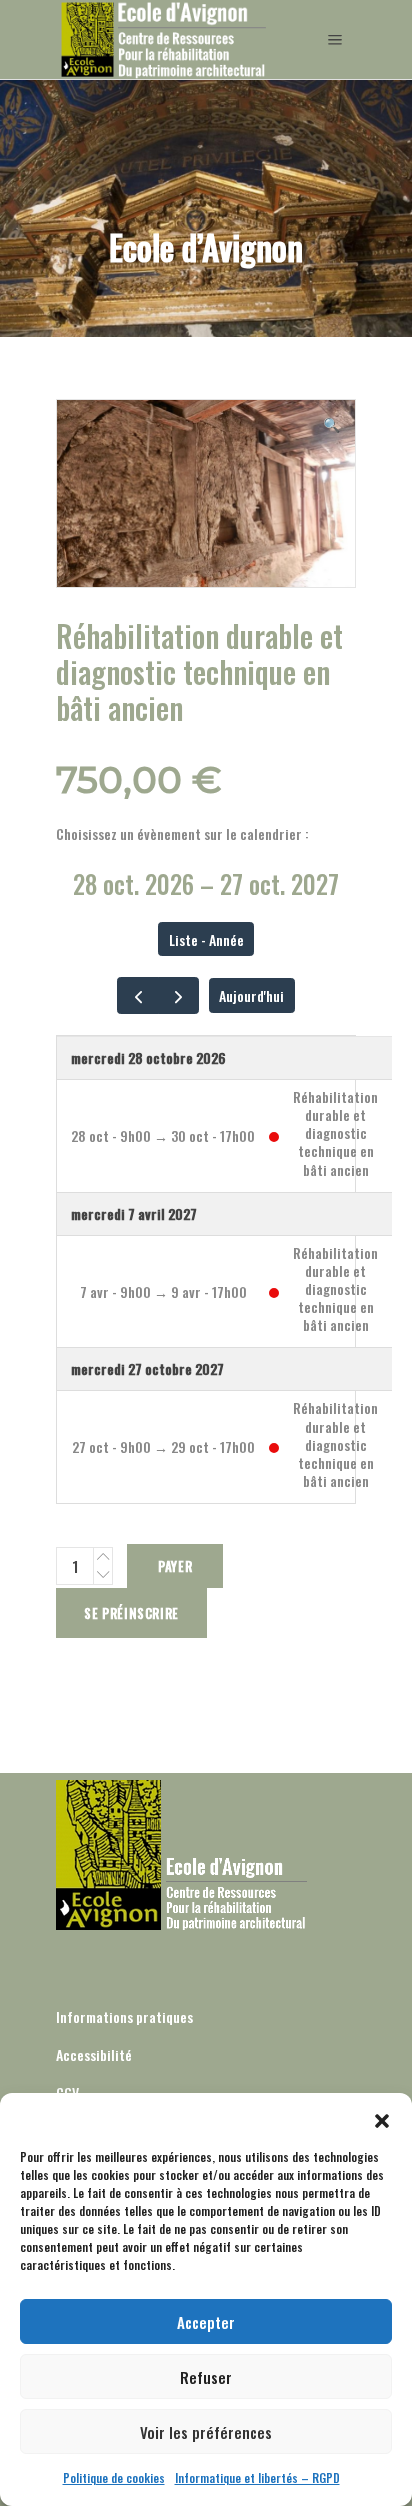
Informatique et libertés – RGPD (257, 2477)
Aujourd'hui (251, 995)
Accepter (206, 2322)
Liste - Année (206, 939)
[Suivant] (178, 995)
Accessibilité (94, 2054)
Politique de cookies (114, 2477)
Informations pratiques (124, 2016)
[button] (382, 2118)
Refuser (206, 2377)
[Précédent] (137, 995)
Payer (175, 1566)
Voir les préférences (206, 2432)
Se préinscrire (131, 1613)
